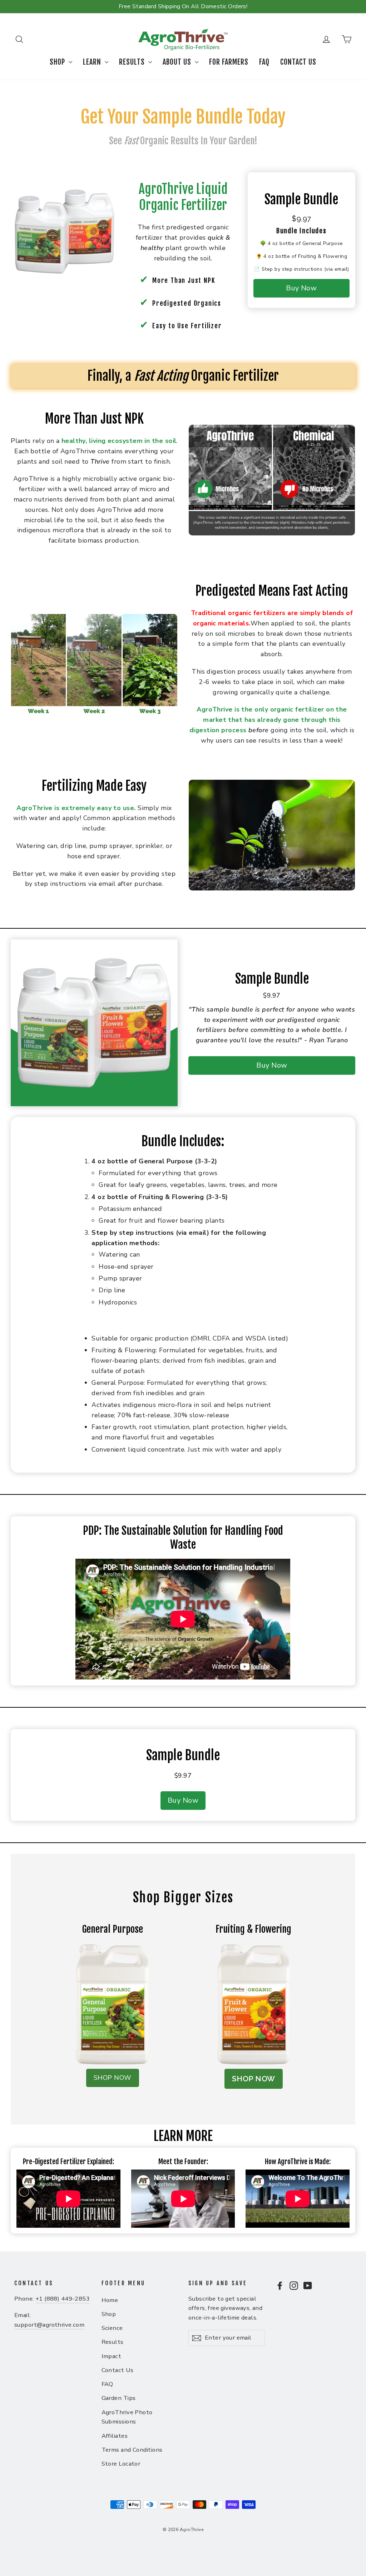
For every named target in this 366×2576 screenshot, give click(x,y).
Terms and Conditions (132, 2450)
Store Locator (121, 2464)
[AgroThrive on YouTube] (308, 2285)
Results (113, 2342)
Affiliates (115, 2436)
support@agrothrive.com (49, 2325)
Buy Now (301, 288)
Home (110, 2300)
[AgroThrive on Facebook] (280, 2285)
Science (112, 2328)
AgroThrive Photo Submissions (127, 2417)
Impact (112, 2356)
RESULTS (133, 62)
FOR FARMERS (229, 62)
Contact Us (118, 2370)
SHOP (58, 62)
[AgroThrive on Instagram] (294, 2285)
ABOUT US (178, 62)
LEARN (93, 62)
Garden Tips (119, 2398)
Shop (109, 2314)
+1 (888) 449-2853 (63, 2299)
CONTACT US (298, 62)
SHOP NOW (113, 2078)
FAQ (264, 62)
